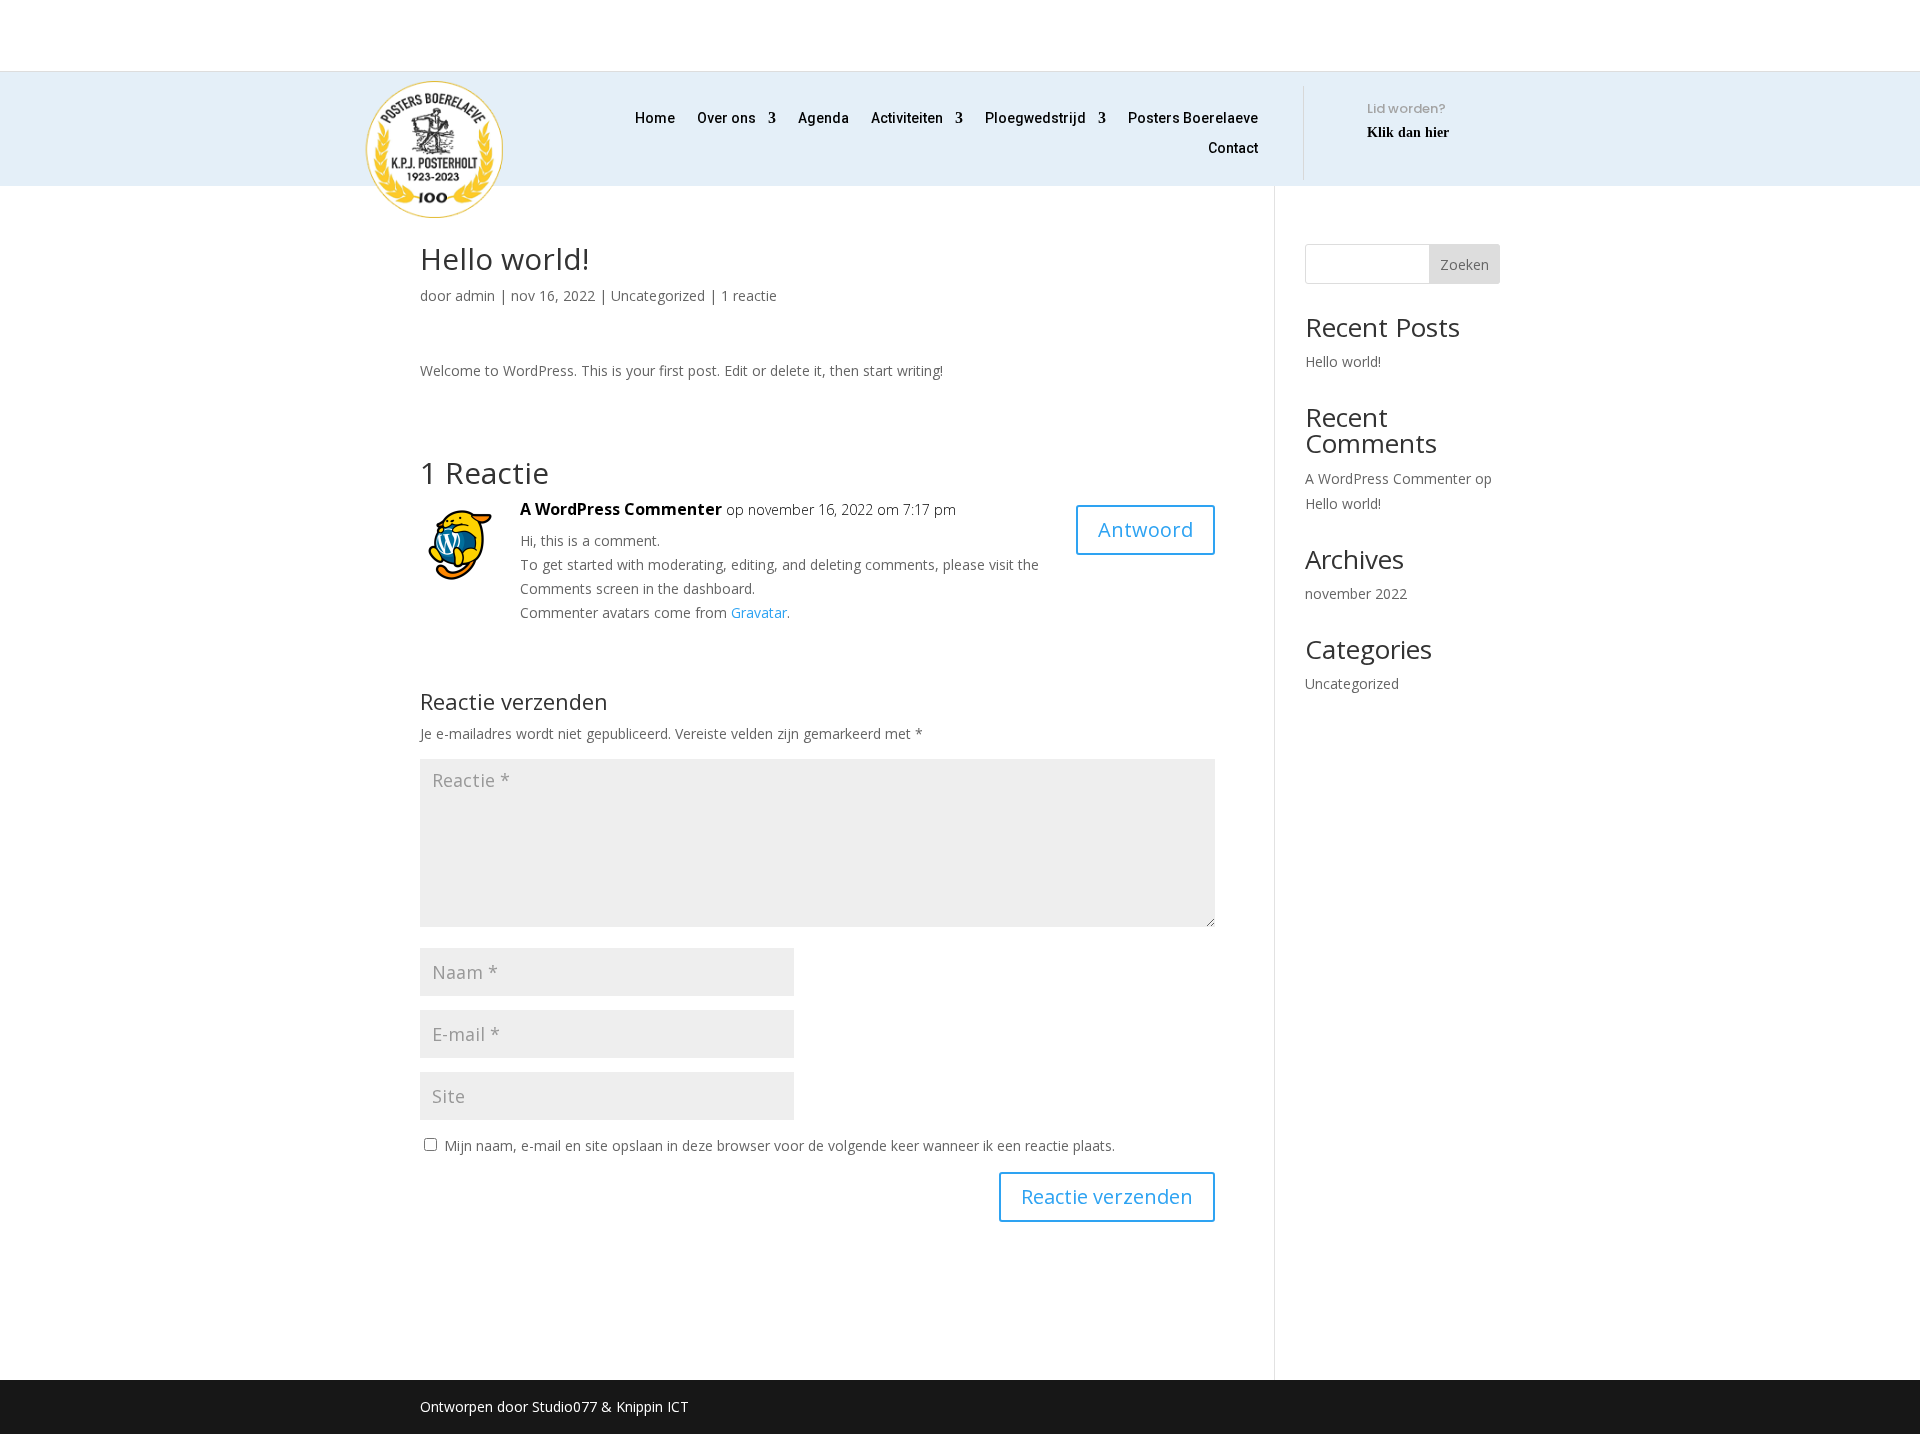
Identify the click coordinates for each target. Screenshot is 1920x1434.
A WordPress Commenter (621, 509)
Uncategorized (658, 295)
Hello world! (1343, 361)
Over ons (726, 118)
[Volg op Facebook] (385, 42)
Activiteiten (907, 118)
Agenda (823, 118)
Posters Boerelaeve (1193, 118)
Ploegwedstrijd (1035, 118)
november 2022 (1356, 593)
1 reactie (749, 295)
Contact (1233, 148)
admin (475, 295)
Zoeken (1464, 264)
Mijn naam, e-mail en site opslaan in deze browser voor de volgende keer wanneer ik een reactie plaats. (779, 1145)
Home (655, 118)
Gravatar (759, 612)
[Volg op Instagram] (441, 42)
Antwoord (1145, 529)
